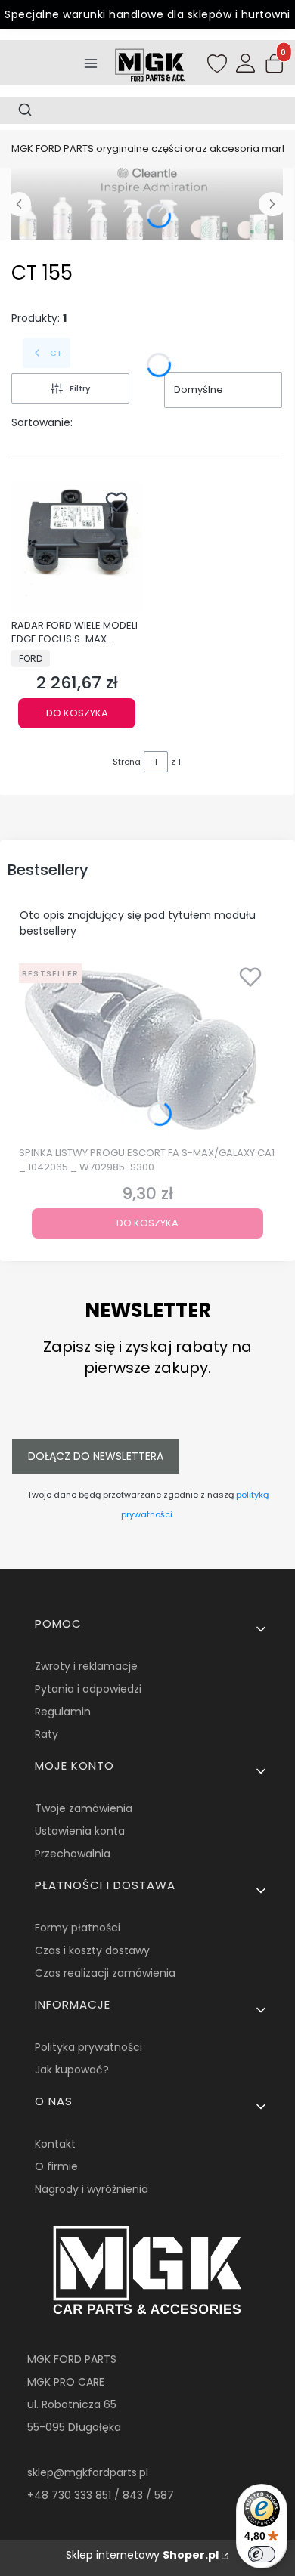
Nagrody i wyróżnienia (92, 2189)
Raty (47, 1734)
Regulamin (63, 1712)
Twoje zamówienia (84, 1808)
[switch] (262, 2554)
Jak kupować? (72, 2070)
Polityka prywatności (88, 2047)
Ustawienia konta (80, 1831)
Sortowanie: (42, 422)
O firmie (56, 2166)
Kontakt (55, 2144)
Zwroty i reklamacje (86, 1666)
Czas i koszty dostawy (92, 1950)
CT (56, 353)
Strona (127, 762)
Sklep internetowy (142, 2555)
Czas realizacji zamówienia (105, 1973)
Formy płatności (78, 1928)
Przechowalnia (73, 1854)
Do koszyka (77, 713)
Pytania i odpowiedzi (88, 1689)
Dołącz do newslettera (96, 1456)
